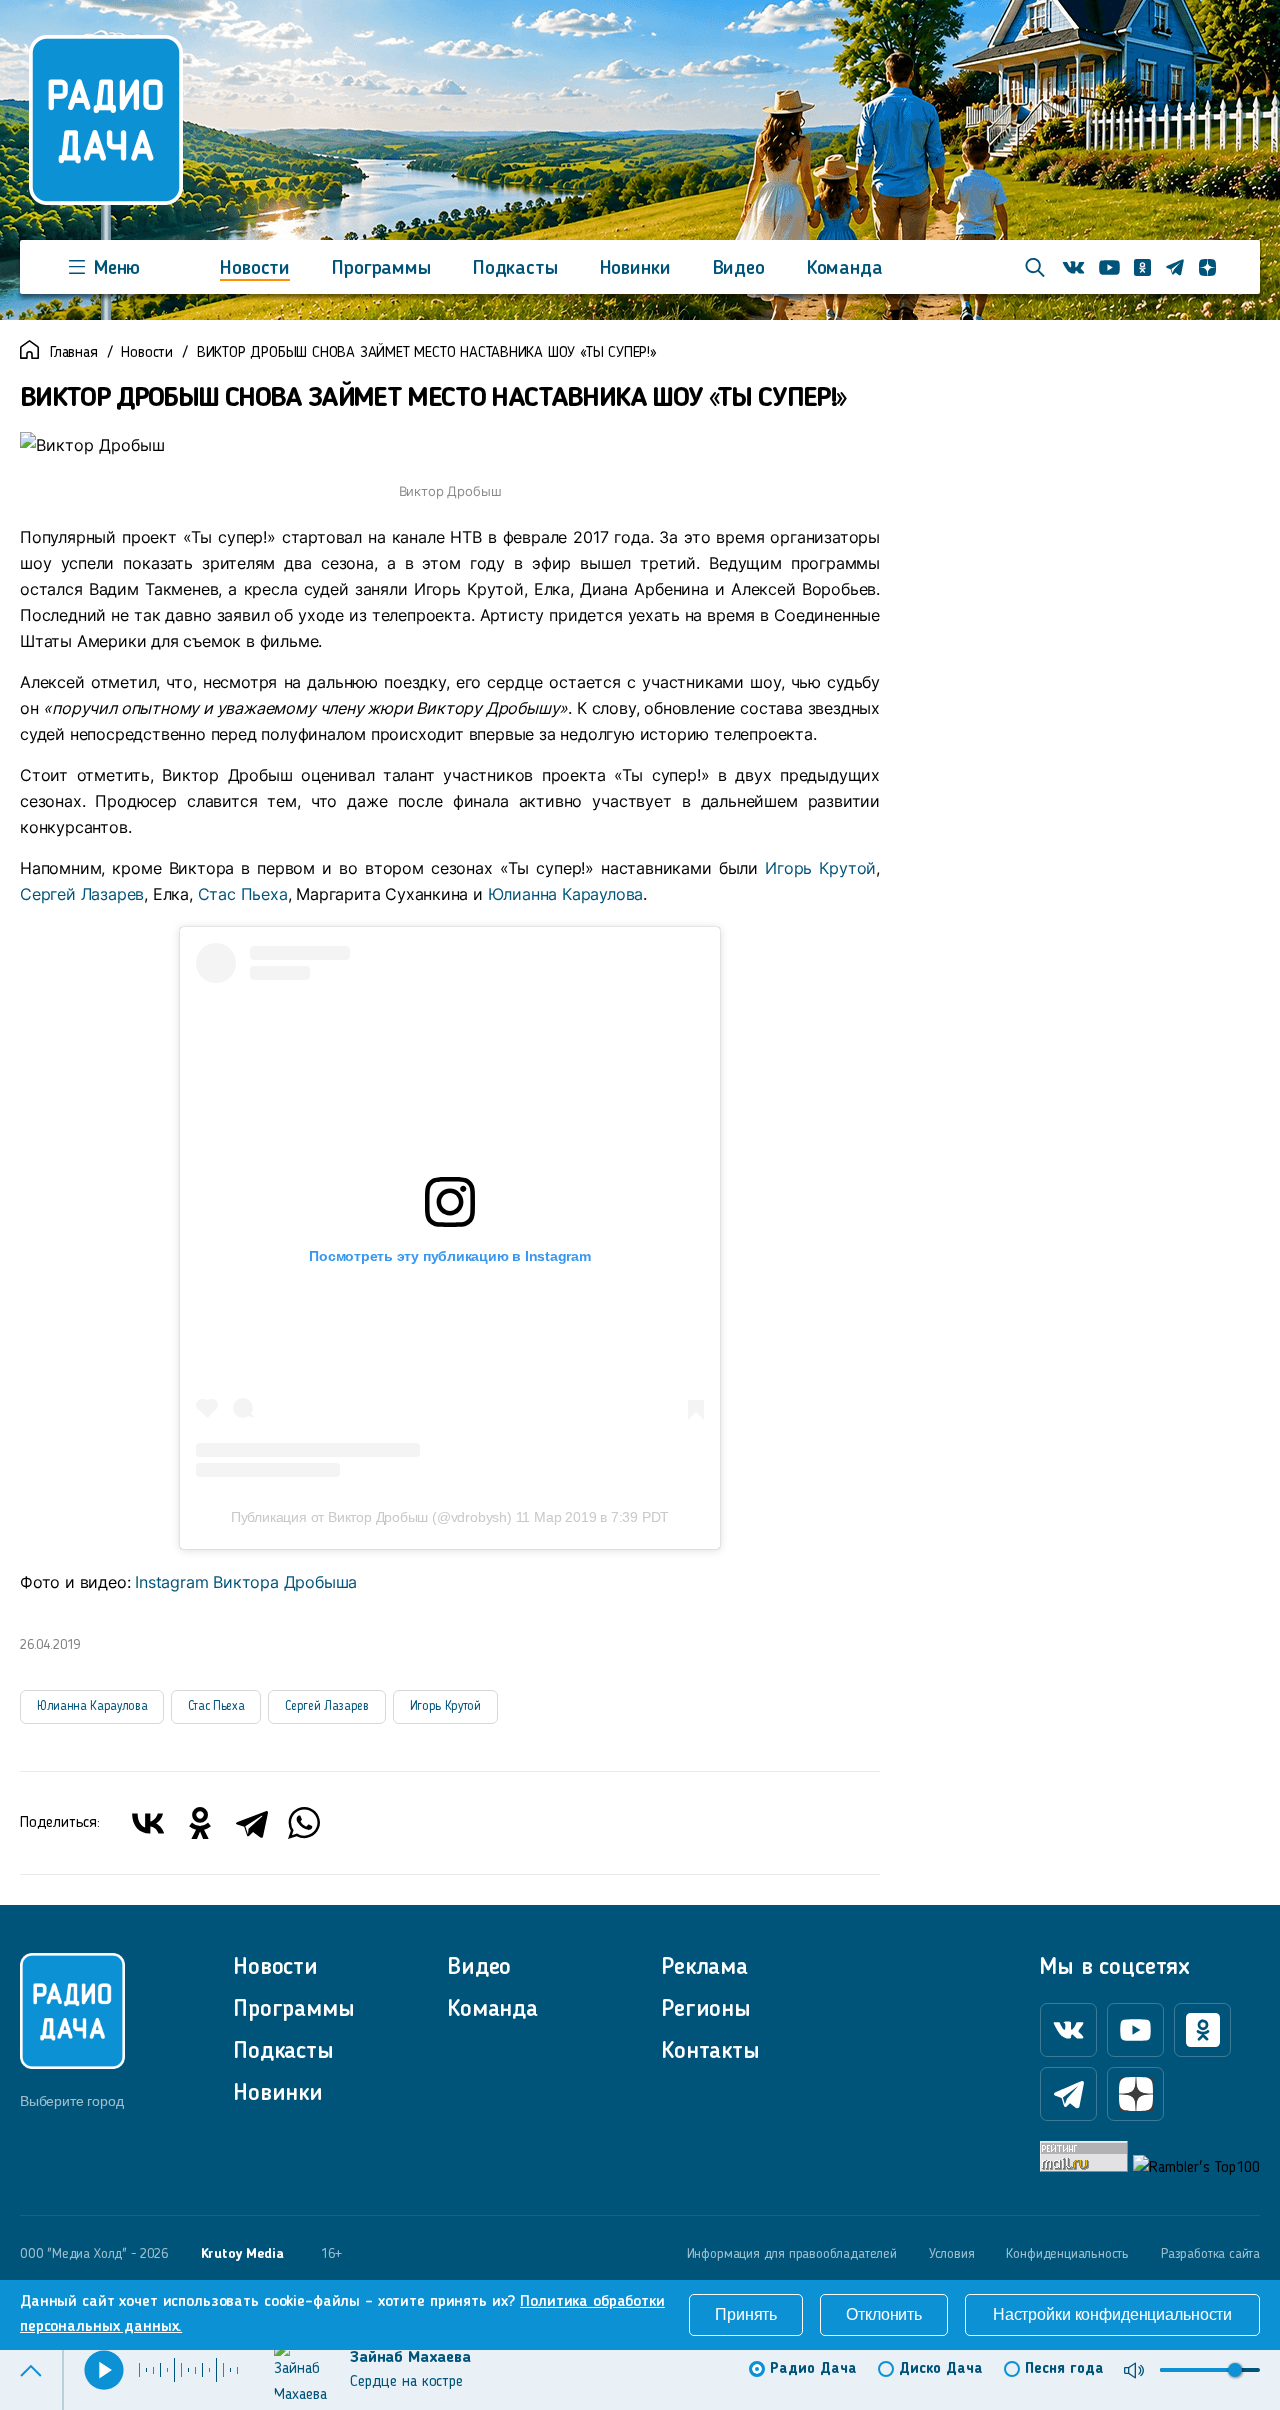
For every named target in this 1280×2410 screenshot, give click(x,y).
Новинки (635, 269)
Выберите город (71, 2101)
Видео (739, 269)
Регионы (706, 2010)
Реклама (704, 1968)
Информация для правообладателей (792, 2254)
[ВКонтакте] (148, 1823)
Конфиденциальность (1067, 2254)
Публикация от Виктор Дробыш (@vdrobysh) (371, 1517)
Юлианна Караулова (566, 894)
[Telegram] (252, 1823)
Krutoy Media (242, 2254)
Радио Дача (813, 2369)
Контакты (710, 2052)
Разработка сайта (1210, 2254)
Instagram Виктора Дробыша (246, 1582)
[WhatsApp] (304, 1823)
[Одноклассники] (200, 1823)
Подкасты (515, 269)
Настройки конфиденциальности (1112, 2314)
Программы (381, 269)
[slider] (1235, 2370)
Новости (255, 269)
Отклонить (884, 2314)
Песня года (1064, 2369)
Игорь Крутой (820, 868)
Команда (845, 269)
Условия (952, 2254)
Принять (746, 2314)
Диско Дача (941, 2369)
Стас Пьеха (243, 894)
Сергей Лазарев (82, 894)
